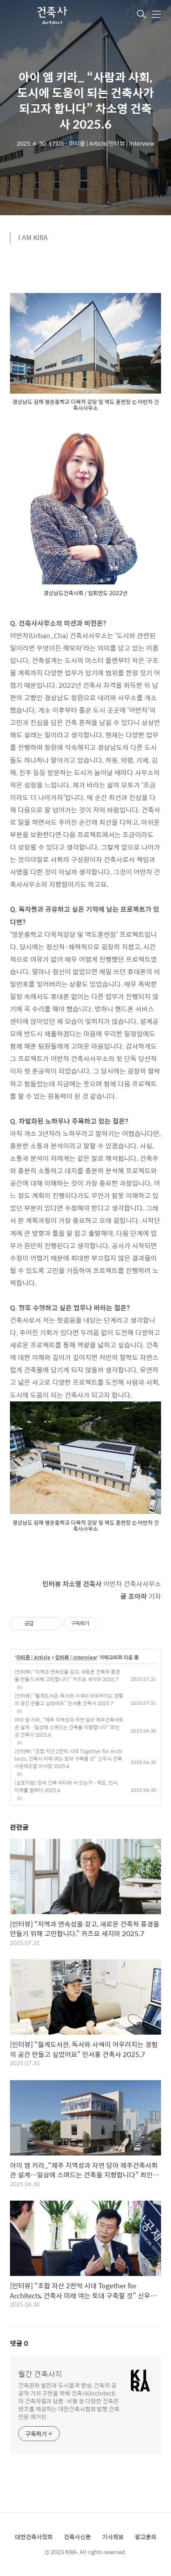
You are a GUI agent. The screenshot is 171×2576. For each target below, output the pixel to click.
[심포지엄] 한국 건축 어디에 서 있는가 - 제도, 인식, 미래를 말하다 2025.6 (66, 1786)
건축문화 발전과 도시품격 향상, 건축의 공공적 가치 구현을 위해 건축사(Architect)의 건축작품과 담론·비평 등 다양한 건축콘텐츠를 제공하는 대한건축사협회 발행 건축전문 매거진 (69, 2401)
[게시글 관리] (52, 1624)
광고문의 (146, 2537)
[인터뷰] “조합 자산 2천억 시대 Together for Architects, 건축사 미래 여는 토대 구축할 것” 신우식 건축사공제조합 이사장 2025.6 (68, 1759)
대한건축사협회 (34, 2537)
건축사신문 (77, 2537)
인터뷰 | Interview (76, 1658)
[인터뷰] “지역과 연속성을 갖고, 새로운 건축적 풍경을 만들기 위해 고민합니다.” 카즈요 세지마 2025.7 (67, 1675)
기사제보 (113, 2537)
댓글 (19, 2343)
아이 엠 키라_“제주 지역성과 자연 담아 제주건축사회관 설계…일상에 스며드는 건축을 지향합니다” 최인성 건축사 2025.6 (69, 1727)
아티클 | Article (33, 1658)
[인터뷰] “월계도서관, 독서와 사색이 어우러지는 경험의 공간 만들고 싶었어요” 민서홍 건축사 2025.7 (69, 1699)
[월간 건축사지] (51, 15)
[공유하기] (41, 1624)
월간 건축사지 (40, 2374)
